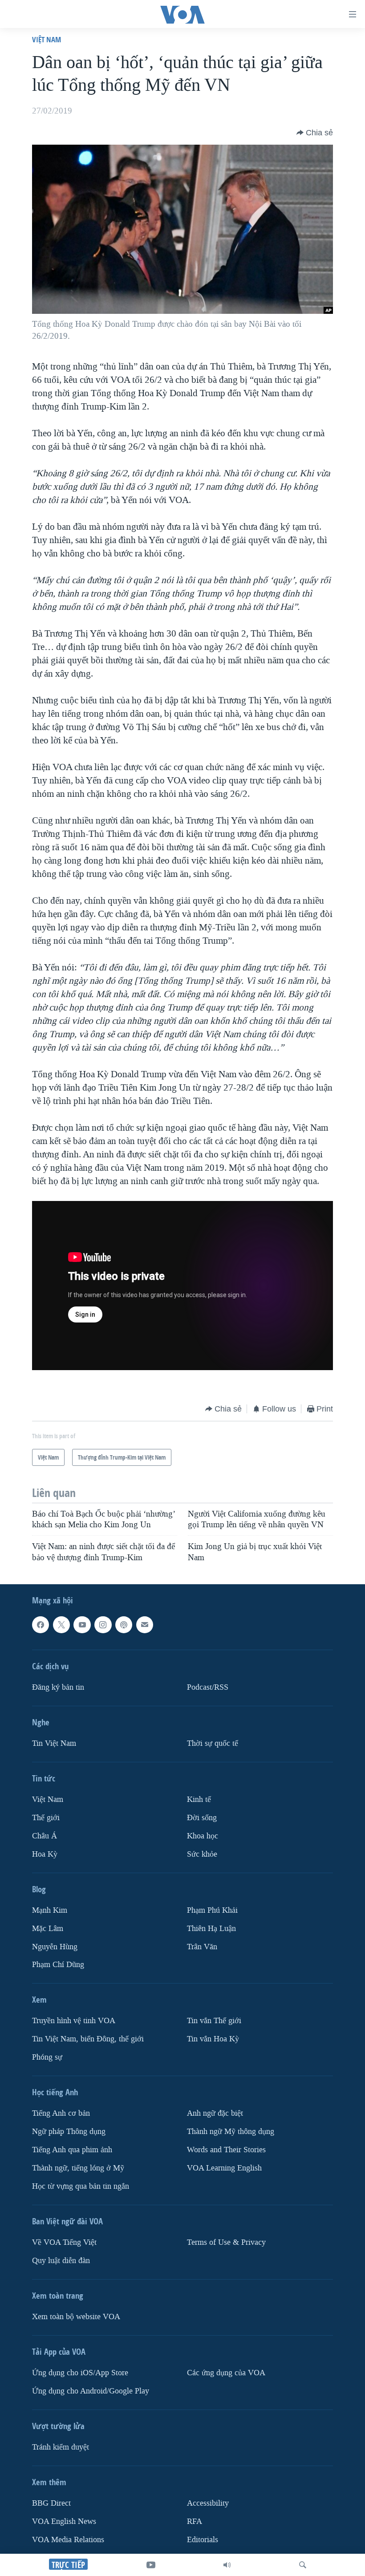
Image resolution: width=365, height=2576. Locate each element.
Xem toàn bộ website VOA (76, 2317)
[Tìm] (303, 2565)
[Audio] (227, 2565)
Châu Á (45, 1836)
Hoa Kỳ (45, 1854)
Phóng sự (47, 2057)
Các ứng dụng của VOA (226, 2373)
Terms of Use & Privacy (226, 2242)
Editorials (203, 2540)
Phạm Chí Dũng (58, 1965)
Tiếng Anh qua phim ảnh (72, 2150)
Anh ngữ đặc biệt (215, 2113)
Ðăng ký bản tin (58, 1687)
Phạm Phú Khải (212, 1910)
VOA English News (64, 2521)
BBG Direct (51, 2503)
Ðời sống (202, 1818)
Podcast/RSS (208, 1687)
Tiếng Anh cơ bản (61, 2113)
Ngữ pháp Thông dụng (69, 2132)
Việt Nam (47, 39)
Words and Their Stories (226, 2150)
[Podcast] (124, 1625)
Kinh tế (199, 1799)
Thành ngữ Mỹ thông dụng (231, 2132)
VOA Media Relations (68, 2540)
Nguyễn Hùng (55, 1946)
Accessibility (208, 2503)
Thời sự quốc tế (213, 1743)
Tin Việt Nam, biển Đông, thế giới (88, 2039)
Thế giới (46, 1818)
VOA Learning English (224, 2168)
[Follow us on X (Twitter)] (61, 1625)
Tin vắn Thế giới (214, 2021)
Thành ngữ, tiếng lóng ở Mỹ (78, 2168)
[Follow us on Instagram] (103, 1625)
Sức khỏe (202, 1854)
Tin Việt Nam (54, 1743)
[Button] (315, 133)
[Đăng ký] (145, 1625)
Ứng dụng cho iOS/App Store (80, 2373)
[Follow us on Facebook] (41, 1625)
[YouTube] (151, 2565)
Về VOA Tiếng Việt (64, 2242)
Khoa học (203, 1836)
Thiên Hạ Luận (211, 1928)
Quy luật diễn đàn (61, 2261)
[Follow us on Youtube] (82, 1625)
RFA (195, 2521)
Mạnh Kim (50, 1910)
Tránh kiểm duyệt (61, 2447)
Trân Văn (202, 1946)
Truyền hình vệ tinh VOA (74, 2021)
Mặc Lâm (48, 1928)
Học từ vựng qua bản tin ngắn (81, 2186)
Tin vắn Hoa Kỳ (213, 2039)
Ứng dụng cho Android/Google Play (91, 2391)
